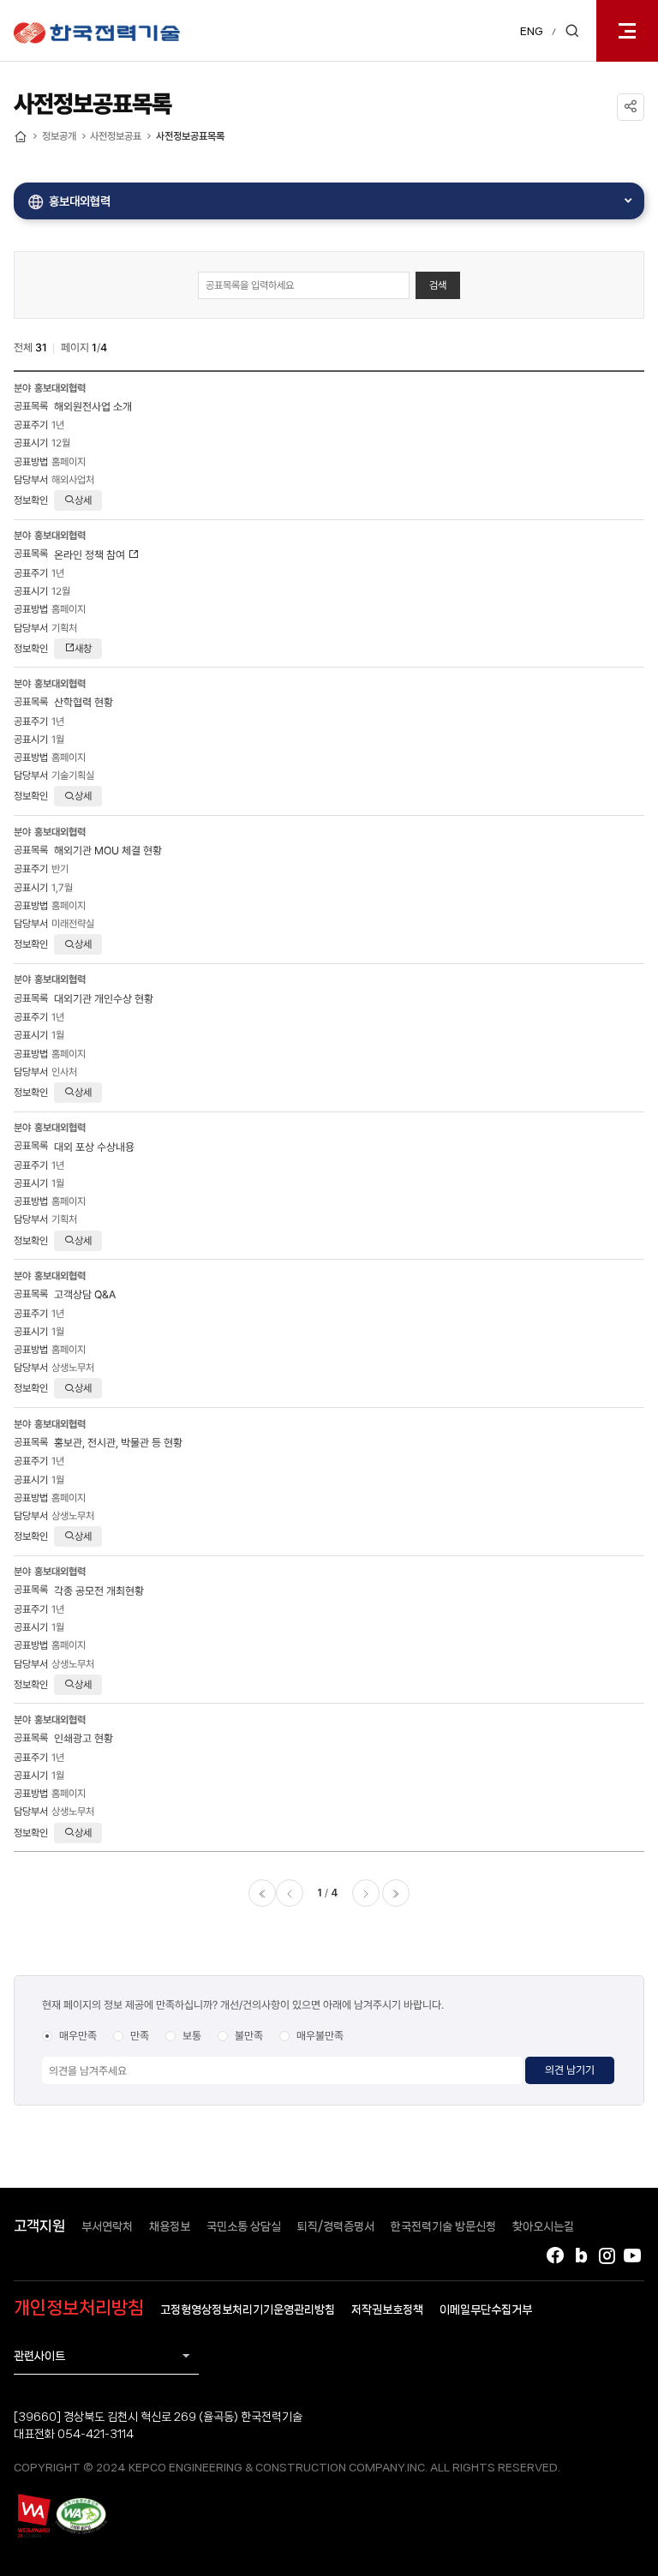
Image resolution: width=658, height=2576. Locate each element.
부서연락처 (107, 2226)
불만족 (249, 2036)
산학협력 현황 (84, 702)
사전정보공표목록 (190, 136)
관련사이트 (39, 2356)
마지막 (396, 1893)
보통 (192, 2036)
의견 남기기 (570, 2070)
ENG (532, 31)
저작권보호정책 (387, 2309)
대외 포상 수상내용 (94, 1147)
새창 (83, 649)
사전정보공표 (116, 136)
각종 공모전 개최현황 (99, 1591)
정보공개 (59, 136)
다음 (366, 1893)
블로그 (581, 2255)
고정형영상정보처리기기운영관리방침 (248, 2309)
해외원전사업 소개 (93, 407)
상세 (83, 500)
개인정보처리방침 (79, 2308)
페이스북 (555, 2255)
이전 (290, 1893)
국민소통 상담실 (244, 2226)
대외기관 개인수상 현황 (104, 999)
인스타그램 (607, 2255)
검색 (438, 285)
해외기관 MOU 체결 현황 (108, 851)
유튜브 (632, 2255)
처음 (262, 1893)
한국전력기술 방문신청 (443, 2226)
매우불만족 (320, 2036)
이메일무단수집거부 (486, 2309)
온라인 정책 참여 (91, 555)
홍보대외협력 (80, 201)
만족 (140, 2036)
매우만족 (78, 2036)
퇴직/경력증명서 (336, 2226)
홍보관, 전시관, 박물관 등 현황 (118, 1443)
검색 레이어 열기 (572, 31)
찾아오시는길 (543, 2226)
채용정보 (170, 2226)
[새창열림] (33, 2515)
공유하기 (631, 107)
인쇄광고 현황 (84, 1738)
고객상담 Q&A (85, 1294)
